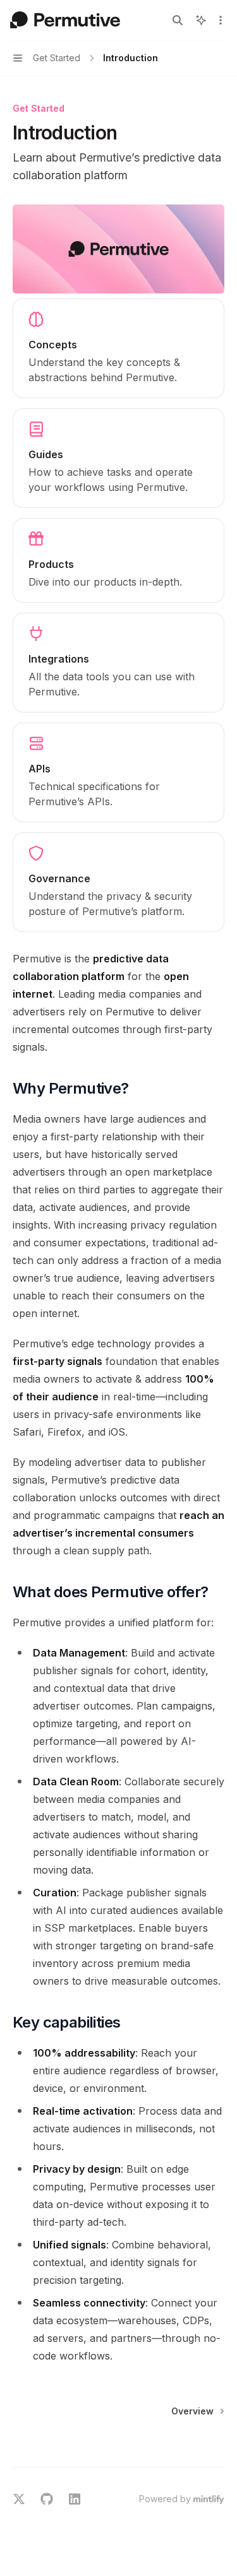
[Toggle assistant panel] (201, 20)
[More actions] (221, 20)
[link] (118, 348)
